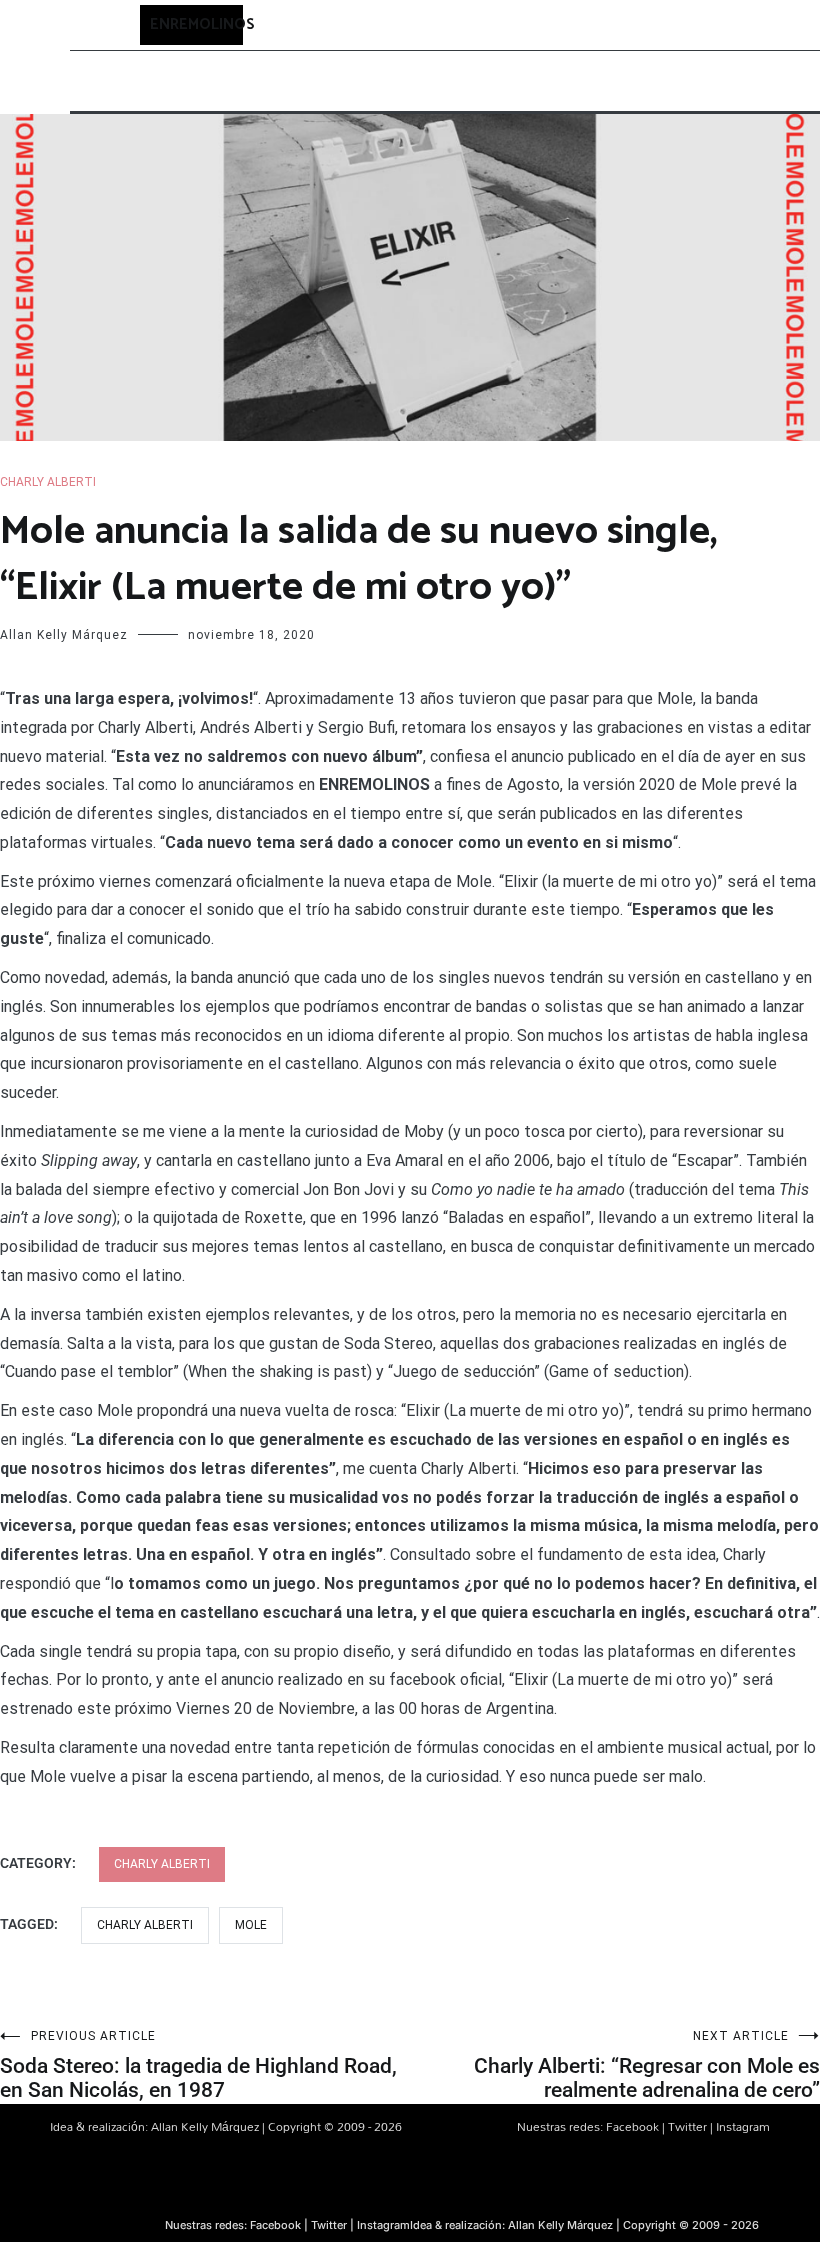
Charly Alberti (48, 482)
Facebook (632, 2126)
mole (251, 1925)
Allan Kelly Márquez (64, 635)
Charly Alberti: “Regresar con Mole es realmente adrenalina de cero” (647, 2065)
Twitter (687, 2126)
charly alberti (145, 1925)
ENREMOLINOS (202, 24)
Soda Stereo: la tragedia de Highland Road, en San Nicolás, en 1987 (198, 2065)
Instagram (743, 2126)
